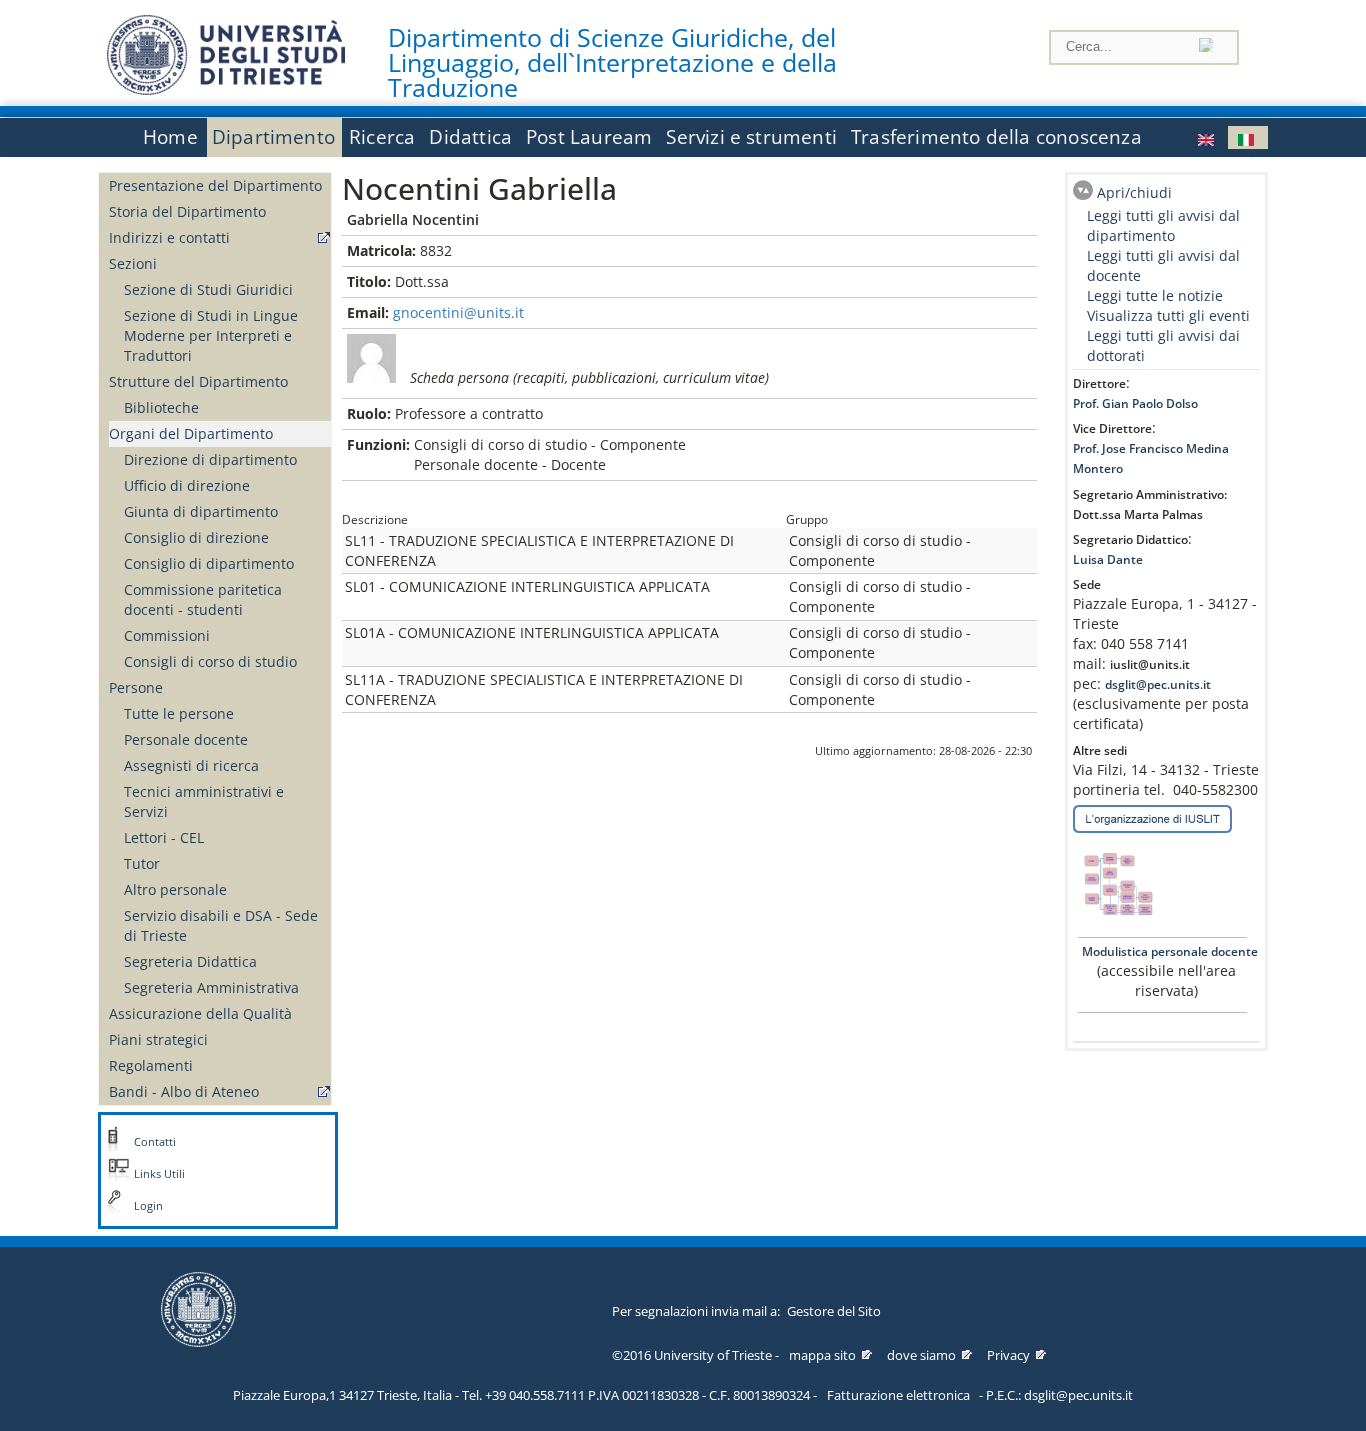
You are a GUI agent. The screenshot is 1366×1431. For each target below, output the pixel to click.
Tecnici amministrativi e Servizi (204, 801)
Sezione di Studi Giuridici (208, 289)
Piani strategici (158, 1039)
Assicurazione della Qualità (200, 1013)
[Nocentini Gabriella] (1208, 137)
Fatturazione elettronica (898, 1395)
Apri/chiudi (1134, 192)
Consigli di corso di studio (210, 661)
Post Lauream (589, 137)
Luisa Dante (1108, 559)
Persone (136, 687)
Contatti (155, 1142)
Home (170, 137)
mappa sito (822, 1355)
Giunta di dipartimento (201, 511)
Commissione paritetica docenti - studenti (203, 599)
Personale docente (186, 739)
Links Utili (159, 1174)
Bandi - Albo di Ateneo (184, 1091)
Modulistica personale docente (1168, 951)
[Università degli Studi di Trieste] (226, 89)
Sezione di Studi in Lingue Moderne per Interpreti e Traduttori (211, 335)
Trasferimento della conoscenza (996, 137)
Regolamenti (151, 1065)
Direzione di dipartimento (210, 459)
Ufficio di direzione (187, 485)
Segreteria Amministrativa (211, 987)
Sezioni (133, 263)
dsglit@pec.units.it (1158, 684)
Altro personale (175, 889)
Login (148, 1206)
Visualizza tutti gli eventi (1168, 315)
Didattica (470, 137)
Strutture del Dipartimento (198, 381)
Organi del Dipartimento (191, 433)
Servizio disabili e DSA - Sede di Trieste (221, 925)
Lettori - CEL (164, 837)
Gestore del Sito (834, 1311)
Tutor (142, 863)
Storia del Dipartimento (187, 211)
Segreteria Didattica (190, 961)
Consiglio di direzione (196, 537)
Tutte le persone (179, 713)
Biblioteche (161, 407)
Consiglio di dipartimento (209, 563)
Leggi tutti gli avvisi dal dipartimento (1163, 225)
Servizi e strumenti (751, 137)
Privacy (1008, 1355)
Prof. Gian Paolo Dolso (1135, 403)
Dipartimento (273, 137)
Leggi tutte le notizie (1155, 295)
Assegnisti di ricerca (191, 765)
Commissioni (167, 635)
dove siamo (921, 1355)
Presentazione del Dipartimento (215, 185)
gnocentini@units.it (458, 312)
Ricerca (382, 137)
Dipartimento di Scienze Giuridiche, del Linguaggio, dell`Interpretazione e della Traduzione (612, 63)
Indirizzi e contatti (169, 237)
